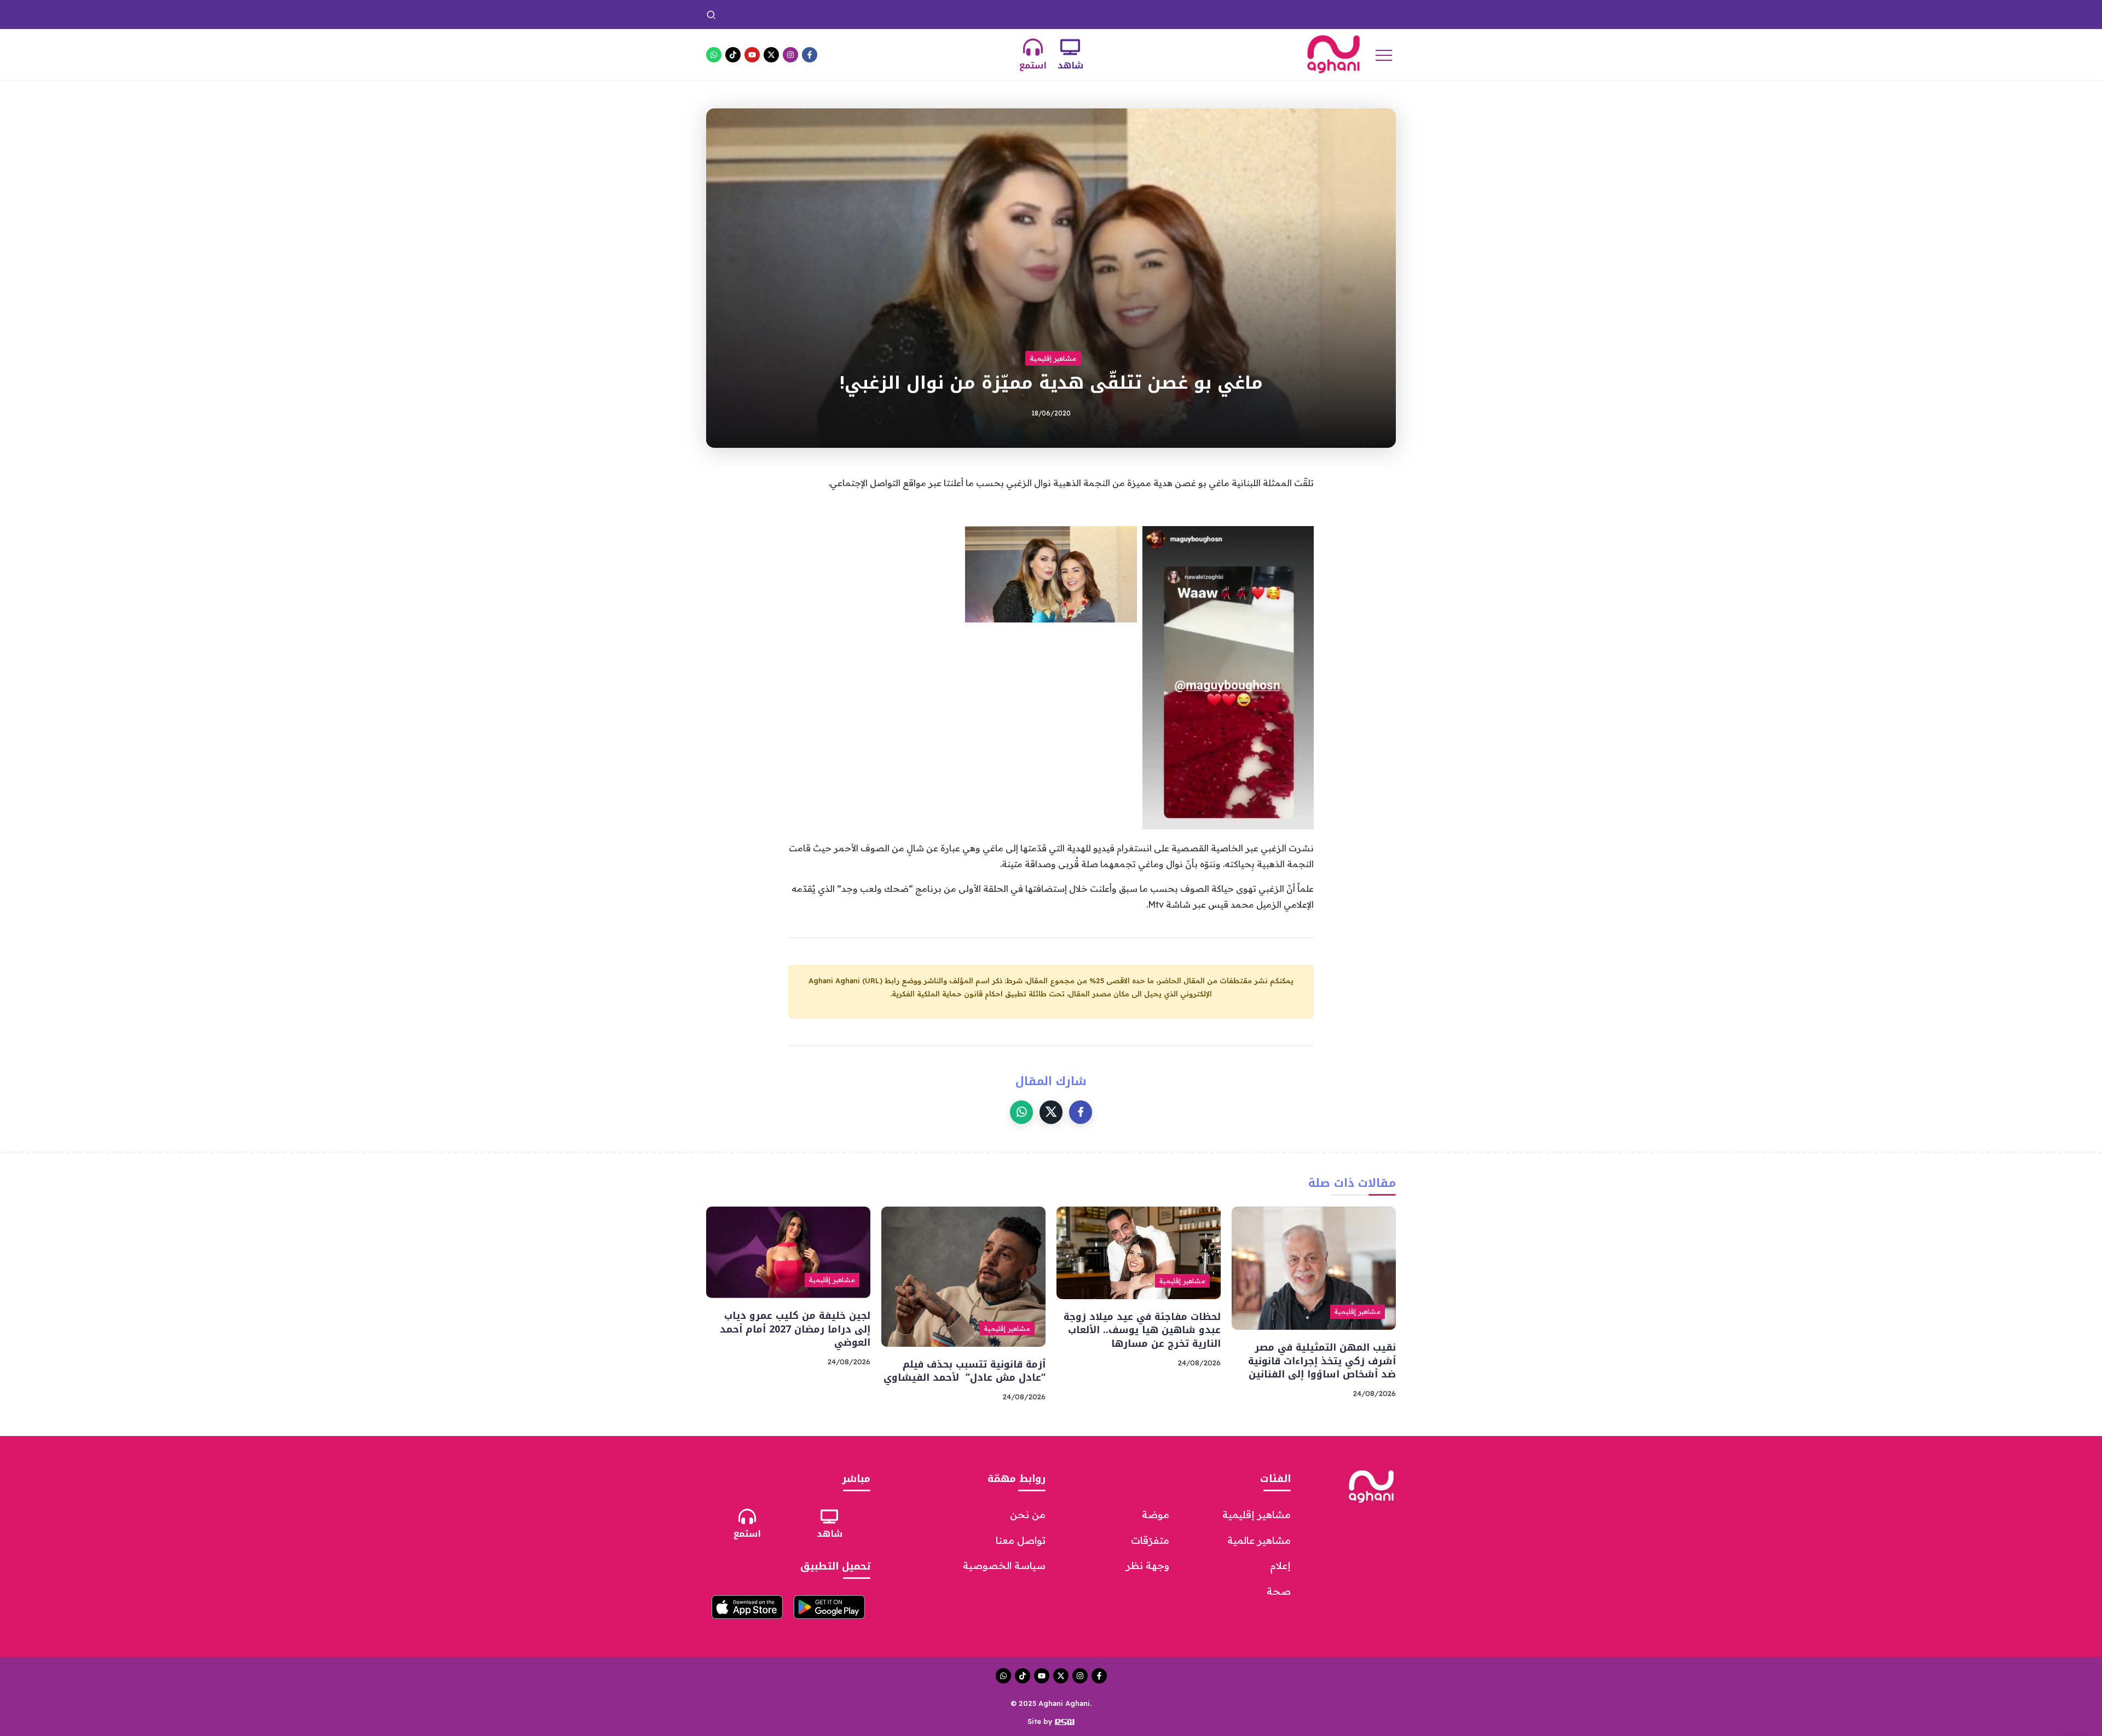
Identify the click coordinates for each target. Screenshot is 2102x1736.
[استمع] (1033, 47)
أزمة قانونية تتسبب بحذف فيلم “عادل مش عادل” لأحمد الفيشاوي (965, 1371)
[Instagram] (790, 55)
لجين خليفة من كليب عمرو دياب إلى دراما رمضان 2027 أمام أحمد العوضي (795, 1329)
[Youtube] (752, 55)
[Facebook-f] (810, 55)
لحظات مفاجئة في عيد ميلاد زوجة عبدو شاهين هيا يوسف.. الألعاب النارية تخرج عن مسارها (1142, 1330)
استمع (1033, 65)
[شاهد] (1070, 47)
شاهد (1070, 65)
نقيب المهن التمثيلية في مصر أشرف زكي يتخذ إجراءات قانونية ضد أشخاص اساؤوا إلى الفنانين (1222, 14)
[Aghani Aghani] (1333, 54)
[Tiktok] (733, 55)
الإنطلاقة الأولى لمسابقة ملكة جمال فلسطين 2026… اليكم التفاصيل (943, 14)
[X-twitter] (771, 55)
